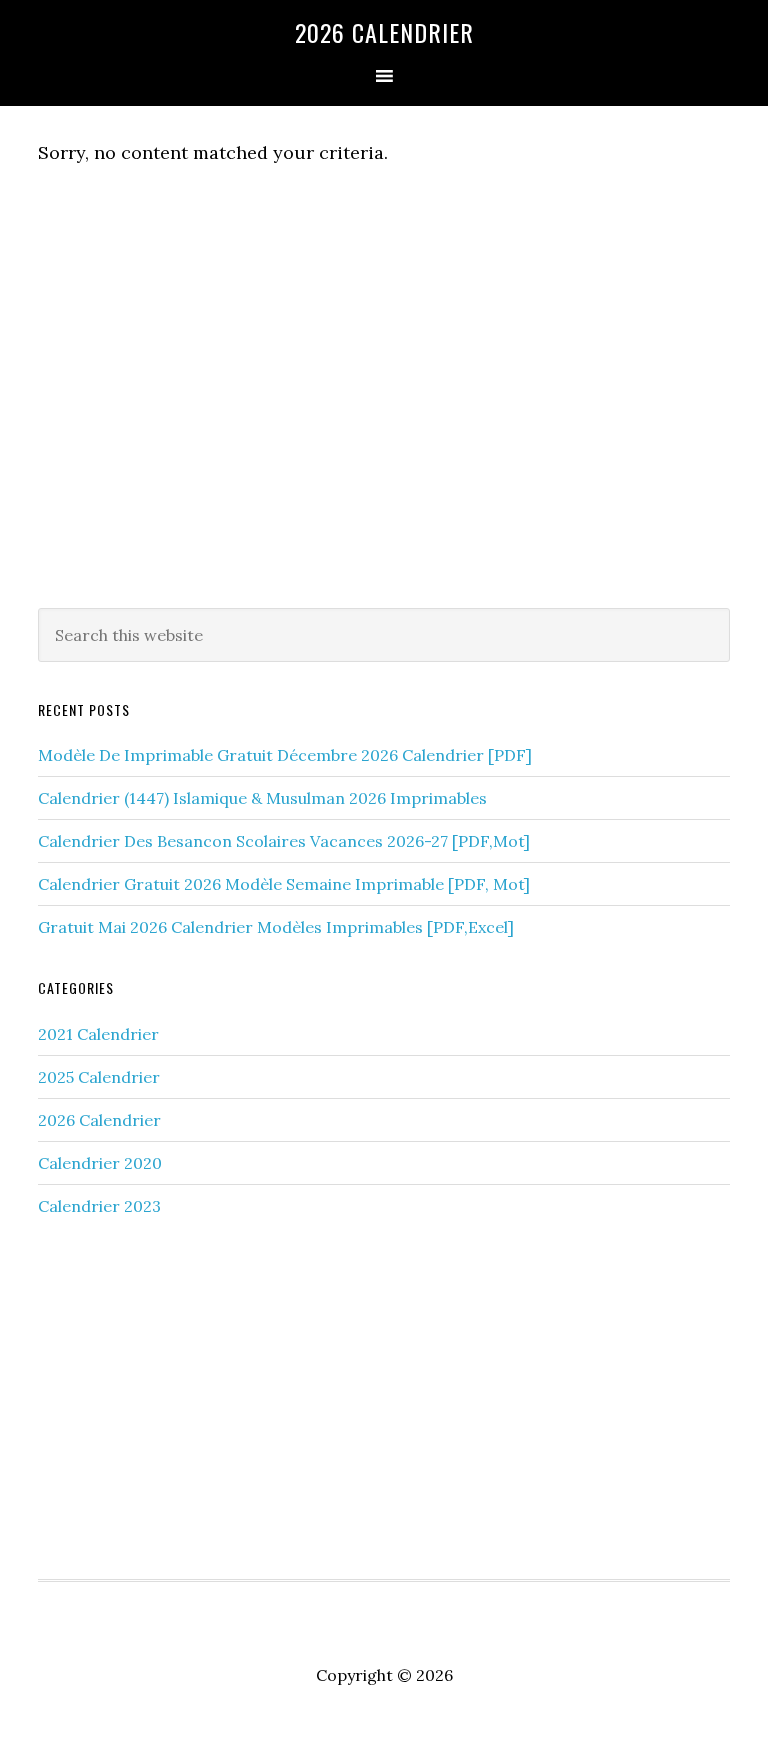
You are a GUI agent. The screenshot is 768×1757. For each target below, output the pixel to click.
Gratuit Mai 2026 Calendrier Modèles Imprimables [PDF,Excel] (276, 927)
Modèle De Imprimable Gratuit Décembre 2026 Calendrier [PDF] (285, 755)
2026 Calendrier (384, 32)
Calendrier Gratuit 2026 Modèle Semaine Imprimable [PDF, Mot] (284, 884)
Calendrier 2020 (100, 1163)
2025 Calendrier (99, 1077)
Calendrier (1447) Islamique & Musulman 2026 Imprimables (262, 798)
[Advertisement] (383, 428)
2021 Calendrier (98, 1034)
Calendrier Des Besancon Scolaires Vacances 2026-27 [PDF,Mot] (284, 841)
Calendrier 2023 (99, 1206)
